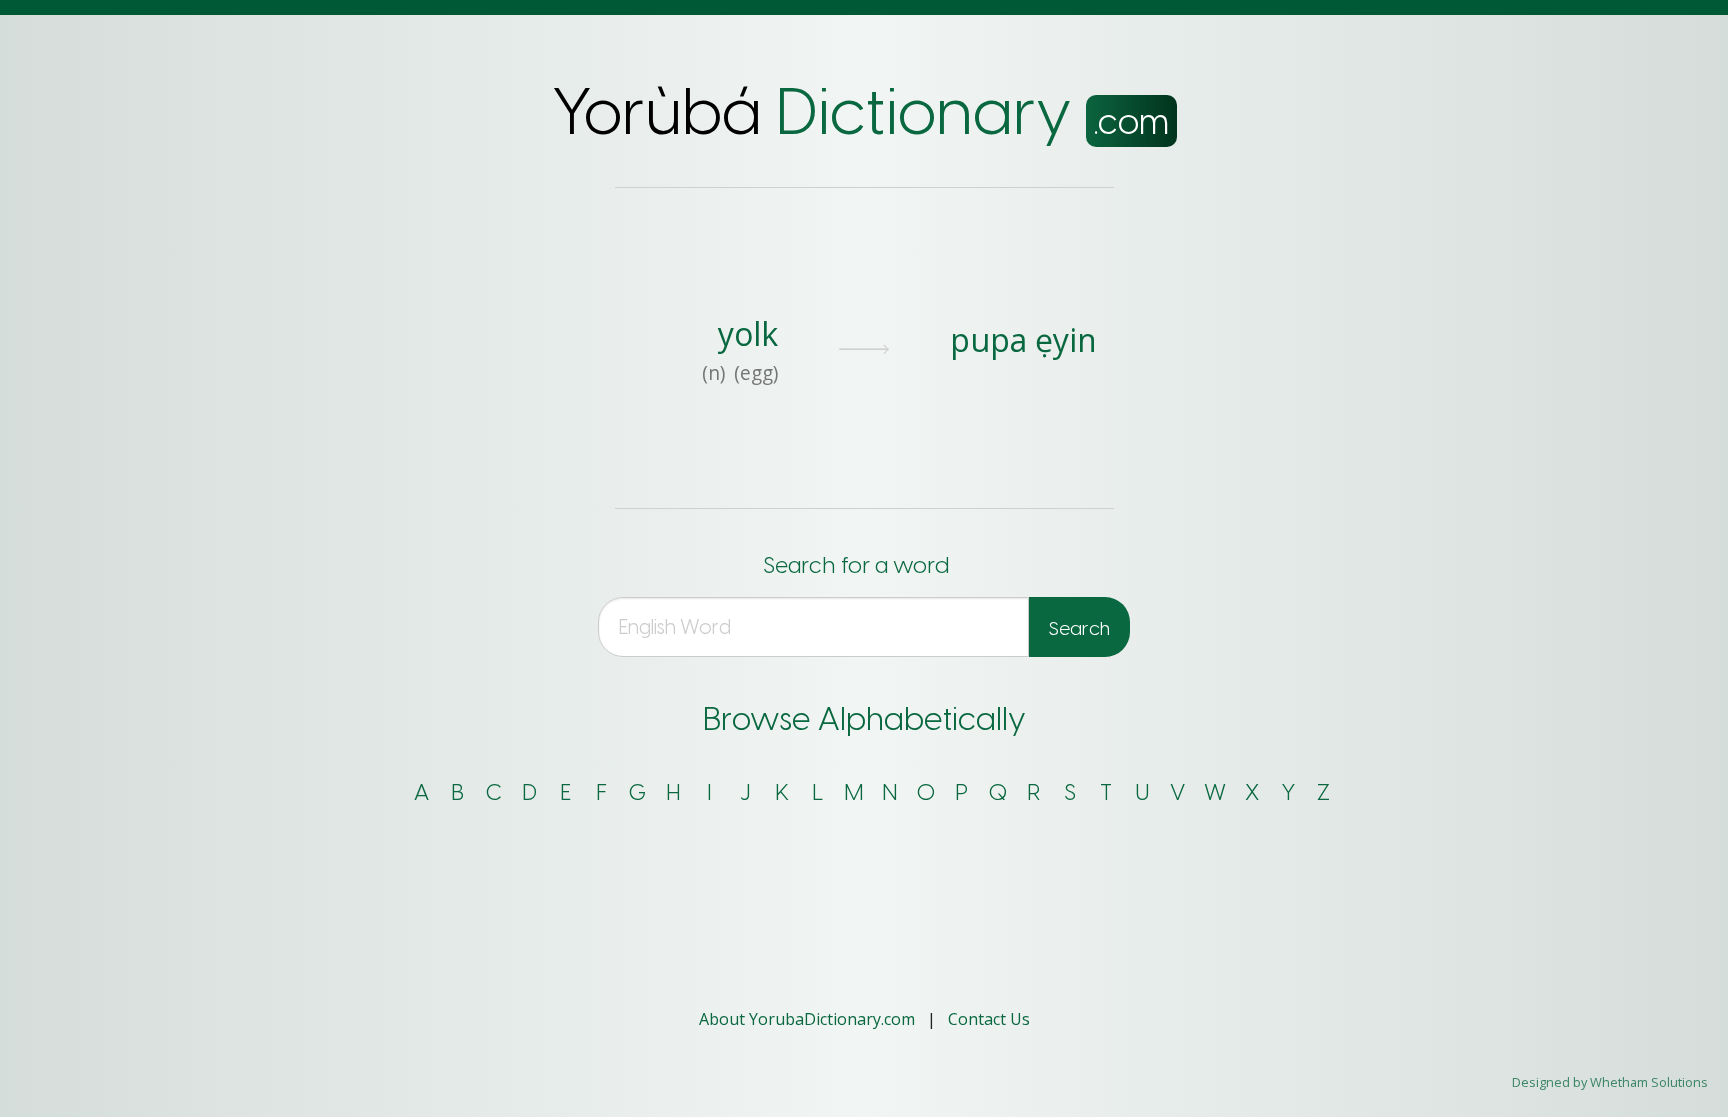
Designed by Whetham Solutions (1610, 1082)
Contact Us (989, 1019)
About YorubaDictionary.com (809, 1019)
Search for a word (856, 565)
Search (1079, 628)
